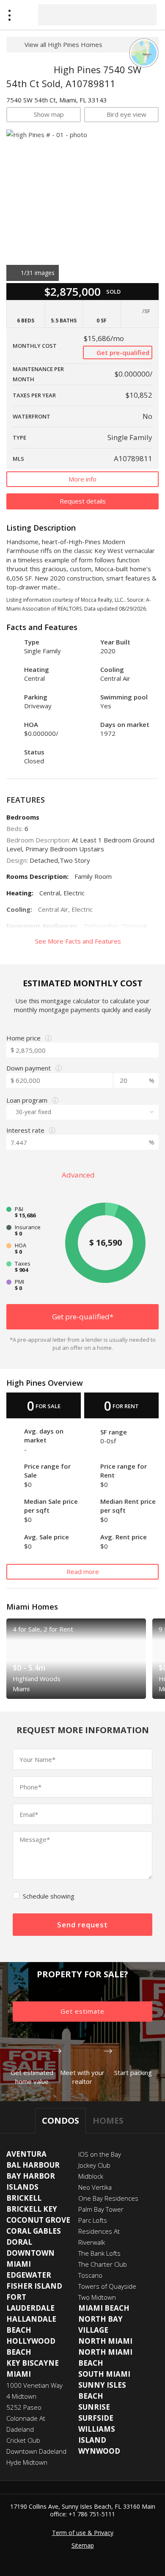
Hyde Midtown (27, 2462)
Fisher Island (34, 2286)
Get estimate (82, 2011)
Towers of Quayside (107, 2286)
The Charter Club (103, 2264)
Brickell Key (32, 2209)
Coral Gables (34, 2231)
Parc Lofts (93, 2220)
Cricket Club (23, 2440)
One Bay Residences (108, 2198)
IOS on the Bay (100, 2154)
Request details (83, 501)
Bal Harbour (33, 2165)
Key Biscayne (33, 2363)
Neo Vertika (95, 2187)
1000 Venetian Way (34, 2385)
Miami (19, 2374)
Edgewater (29, 2275)
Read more (83, 1571)
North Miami (105, 2341)
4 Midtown (21, 2396)
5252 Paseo (24, 2407)
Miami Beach (104, 2308)
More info (82, 479)
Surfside (96, 2418)
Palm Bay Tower (101, 2209)
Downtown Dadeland (36, 2451)
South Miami (104, 2374)
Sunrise (94, 2407)
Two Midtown (97, 2297)
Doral (19, 2242)
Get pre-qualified (122, 352)
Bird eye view (126, 114)
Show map (49, 114)
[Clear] (143, 14)
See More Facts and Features (79, 941)
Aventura (26, 2154)
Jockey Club (94, 2165)
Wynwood (99, 2451)
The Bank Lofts (99, 2253)
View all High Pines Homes (63, 44)
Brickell (24, 2198)
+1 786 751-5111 (92, 2514)
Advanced (79, 1175)
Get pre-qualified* (83, 1317)
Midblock (91, 2176)
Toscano (90, 2275)
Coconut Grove (38, 2220)
